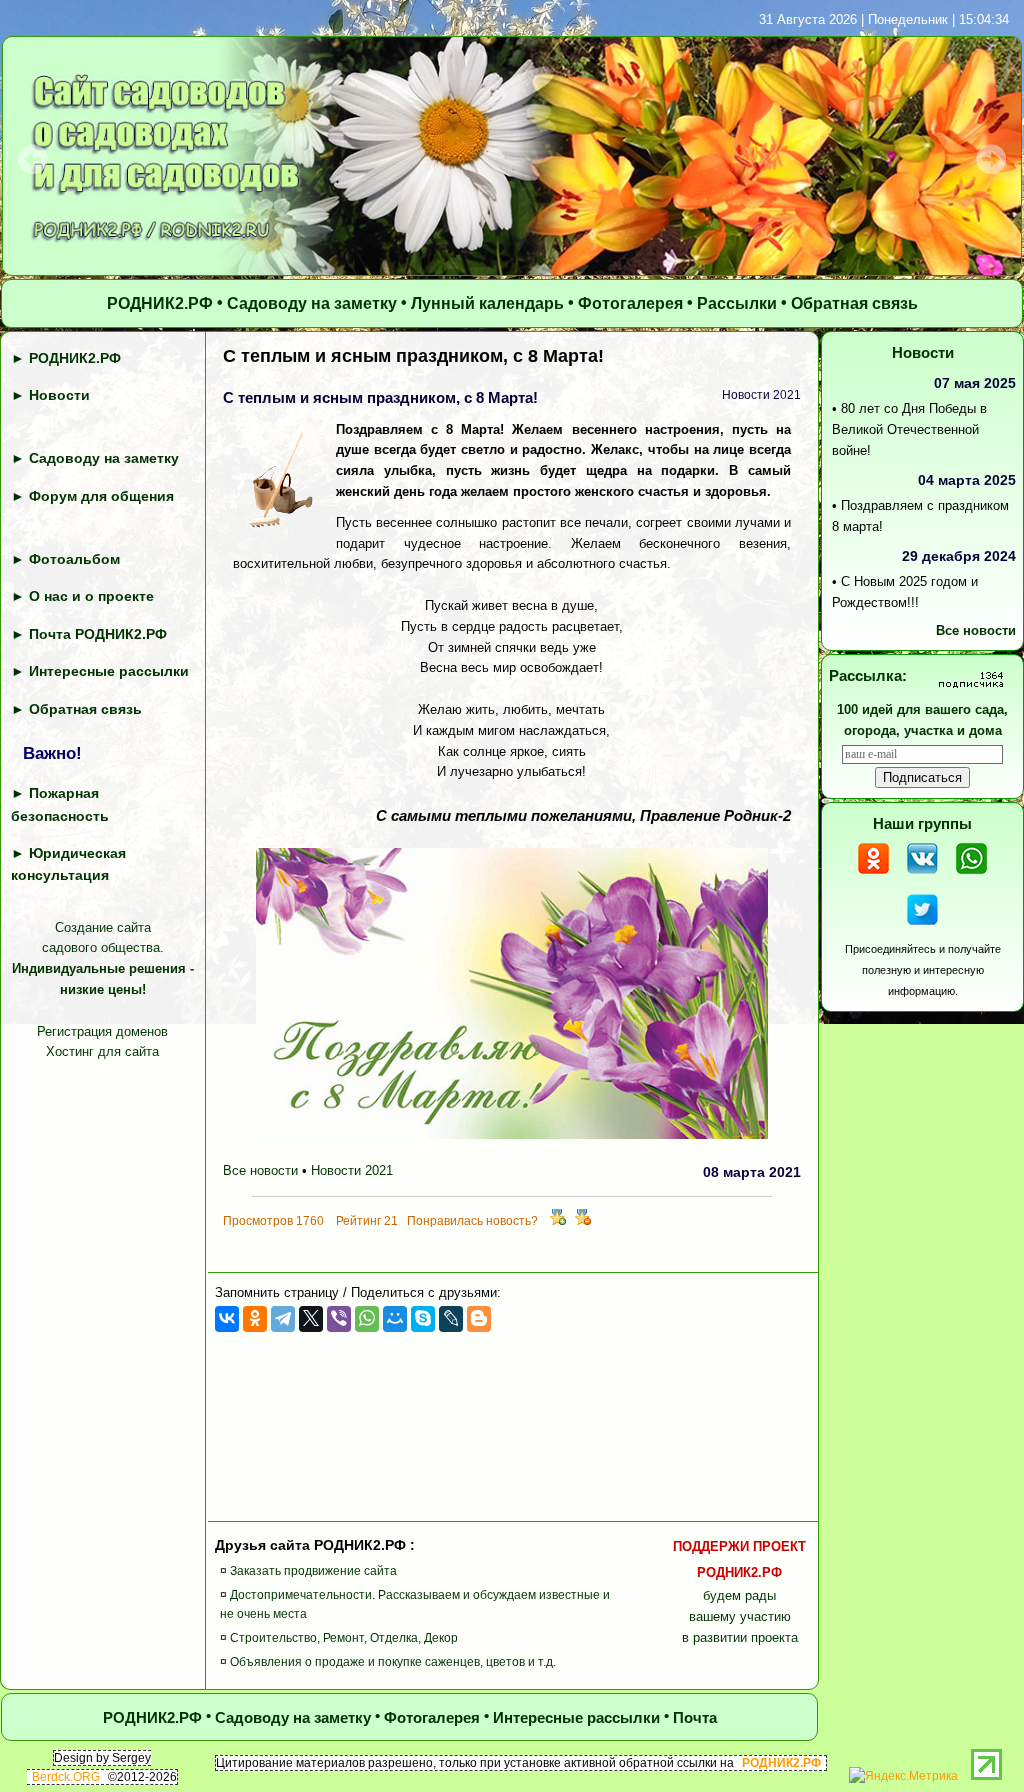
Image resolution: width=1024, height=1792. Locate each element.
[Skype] (423, 1319)
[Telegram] (283, 1319)
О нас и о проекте (91, 596)
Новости (59, 395)
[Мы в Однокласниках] (873, 876)
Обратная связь (854, 303)
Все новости (260, 1170)
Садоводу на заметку (312, 303)
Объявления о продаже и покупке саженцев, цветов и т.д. (393, 1662)
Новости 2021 (352, 1170)
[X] (311, 1319)
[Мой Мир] (395, 1319)
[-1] (583, 1221)
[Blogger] (479, 1319)
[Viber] (339, 1319)
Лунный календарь (487, 303)
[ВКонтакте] (227, 1319)
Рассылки (737, 303)
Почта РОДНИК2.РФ (98, 634)
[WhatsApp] (367, 1319)
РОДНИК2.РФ (160, 303)
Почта (695, 1717)
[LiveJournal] (451, 1319)
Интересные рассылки (109, 671)
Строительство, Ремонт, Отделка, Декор (344, 1638)
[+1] (558, 1221)
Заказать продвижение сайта (313, 1571)
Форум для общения (101, 496)
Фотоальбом (74, 559)
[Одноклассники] (255, 1319)
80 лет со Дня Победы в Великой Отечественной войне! (909, 429)
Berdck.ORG (66, 1777)
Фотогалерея (630, 303)
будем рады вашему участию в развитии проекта (739, 1592)
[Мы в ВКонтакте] (922, 876)
